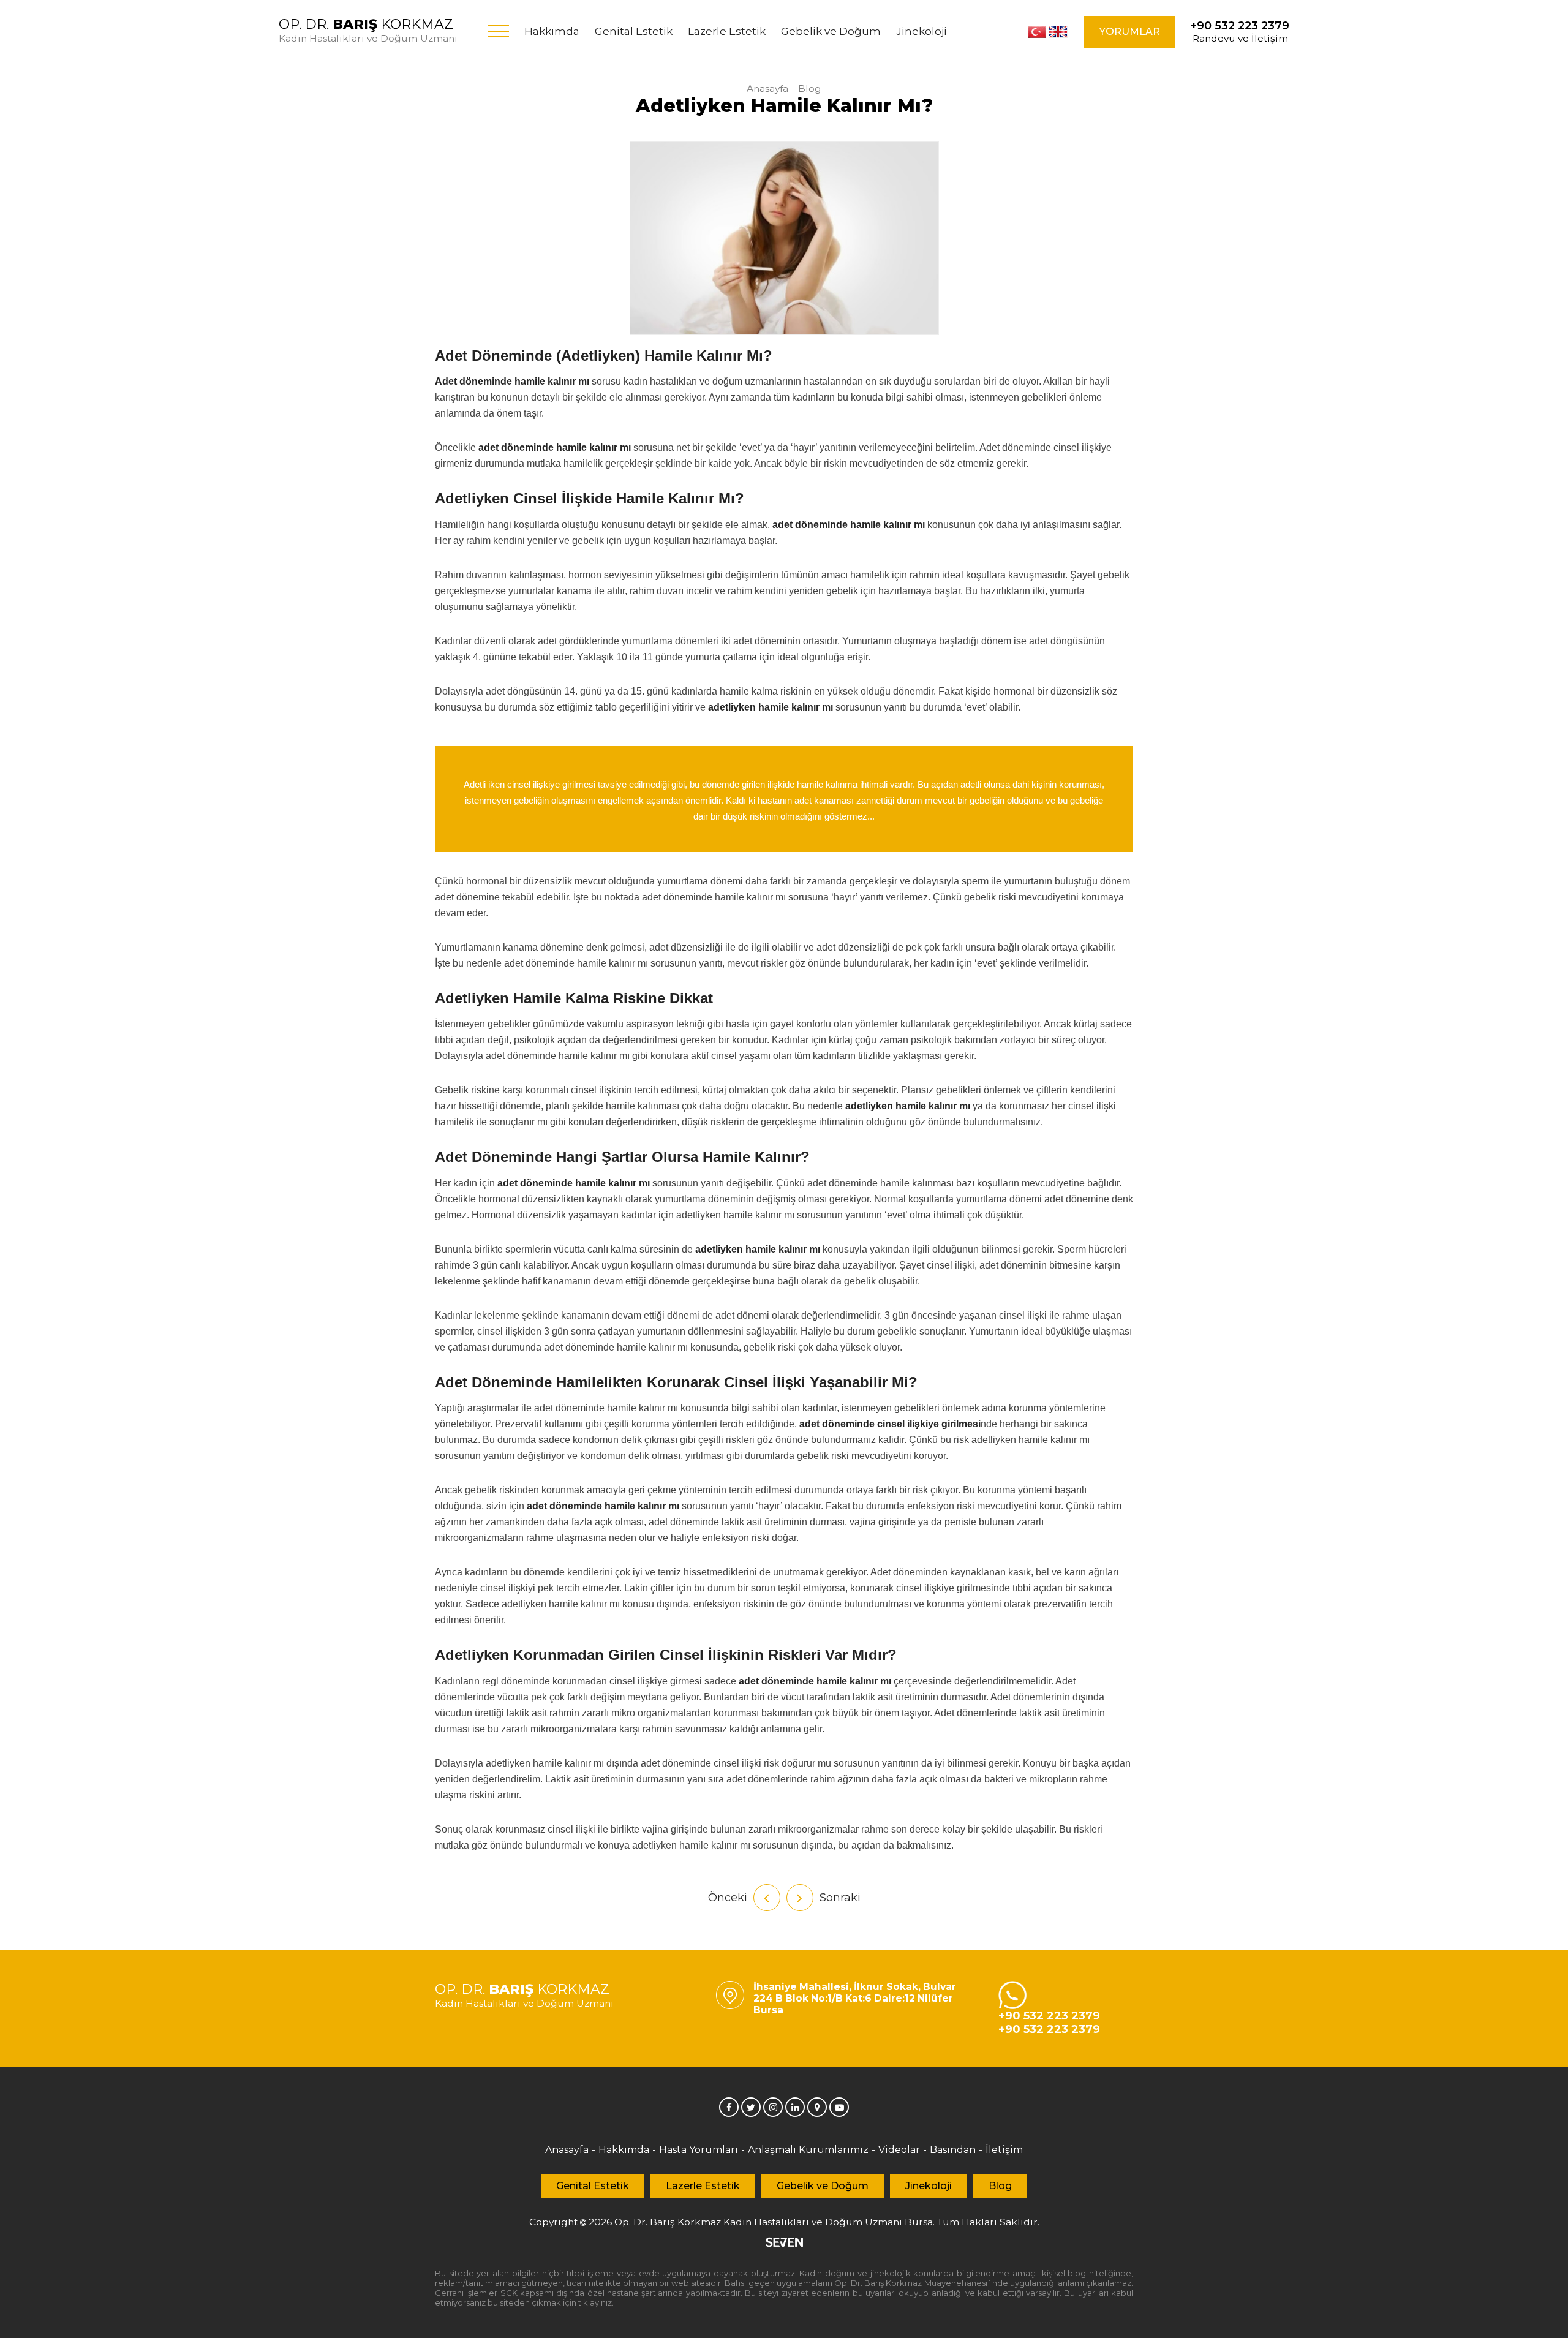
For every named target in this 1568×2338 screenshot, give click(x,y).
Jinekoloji (922, 31)
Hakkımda (552, 31)
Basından (953, 2150)
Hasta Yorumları (699, 2150)
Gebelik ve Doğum (831, 31)
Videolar (899, 2150)
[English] (1058, 32)
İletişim (1004, 2150)
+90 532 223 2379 (1049, 2016)
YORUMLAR (1130, 32)
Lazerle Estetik (727, 31)
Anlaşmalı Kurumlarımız (808, 2150)
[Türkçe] (1037, 32)
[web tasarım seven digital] (784, 2243)
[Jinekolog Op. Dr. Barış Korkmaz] (729, 2107)
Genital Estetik (634, 31)
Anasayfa (767, 89)
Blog (810, 89)
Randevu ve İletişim (1240, 32)
